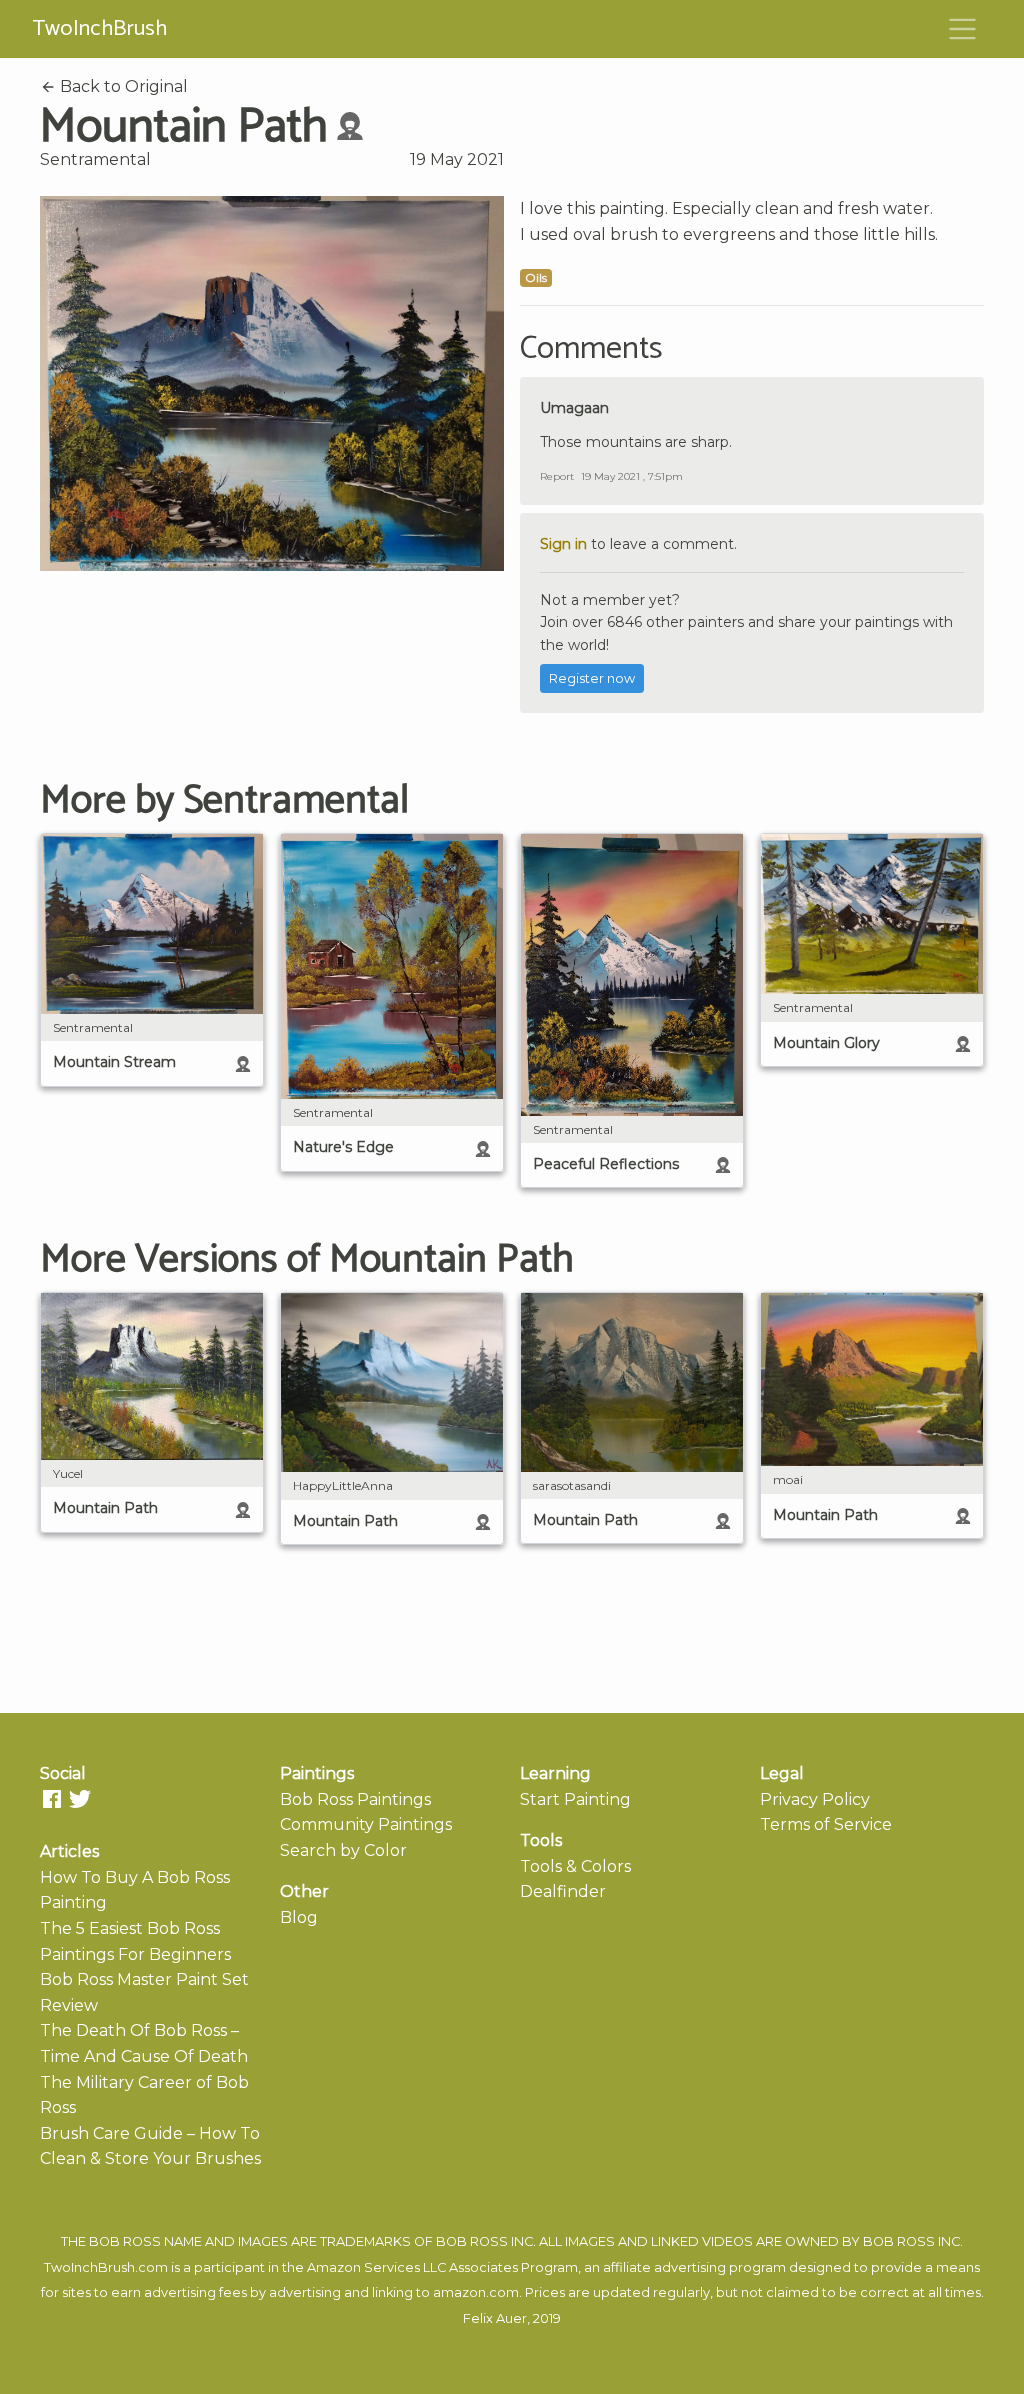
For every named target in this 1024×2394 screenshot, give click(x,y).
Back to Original (122, 86)
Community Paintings (366, 1824)
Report (557, 476)
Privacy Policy (815, 1799)
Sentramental (95, 159)
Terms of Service (826, 1824)
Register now (592, 678)
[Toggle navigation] (963, 29)
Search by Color (343, 1850)
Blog (299, 1917)
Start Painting (575, 1799)
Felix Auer (495, 2318)
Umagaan (574, 408)
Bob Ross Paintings (355, 1799)
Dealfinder (563, 1891)
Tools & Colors (575, 1866)
